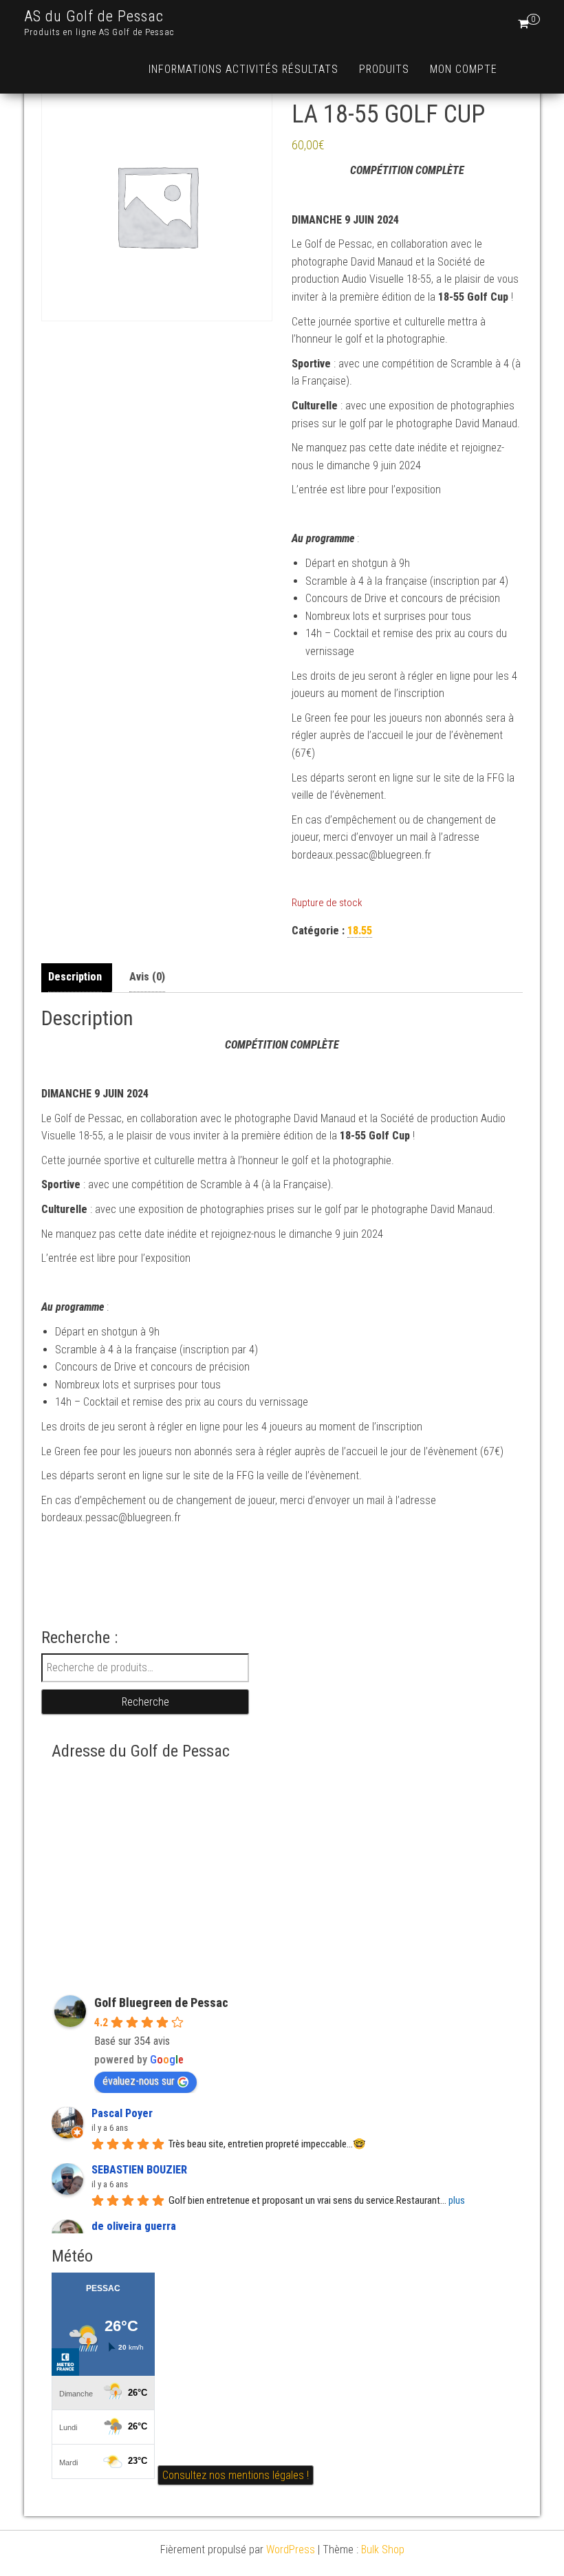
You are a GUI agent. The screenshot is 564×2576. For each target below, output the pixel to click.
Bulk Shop (383, 2550)
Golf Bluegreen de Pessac (161, 2003)
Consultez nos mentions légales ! (236, 2475)
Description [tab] (75, 977)
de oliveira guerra (134, 2226)
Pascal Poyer (122, 2113)
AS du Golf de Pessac (94, 16)
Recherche (145, 1702)
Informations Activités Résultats (243, 69)
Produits (384, 69)
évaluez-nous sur (139, 2081)
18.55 (360, 931)
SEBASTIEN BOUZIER (139, 2170)
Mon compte (464, 69)
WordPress (291, 2550)
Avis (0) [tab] (147, 977)
